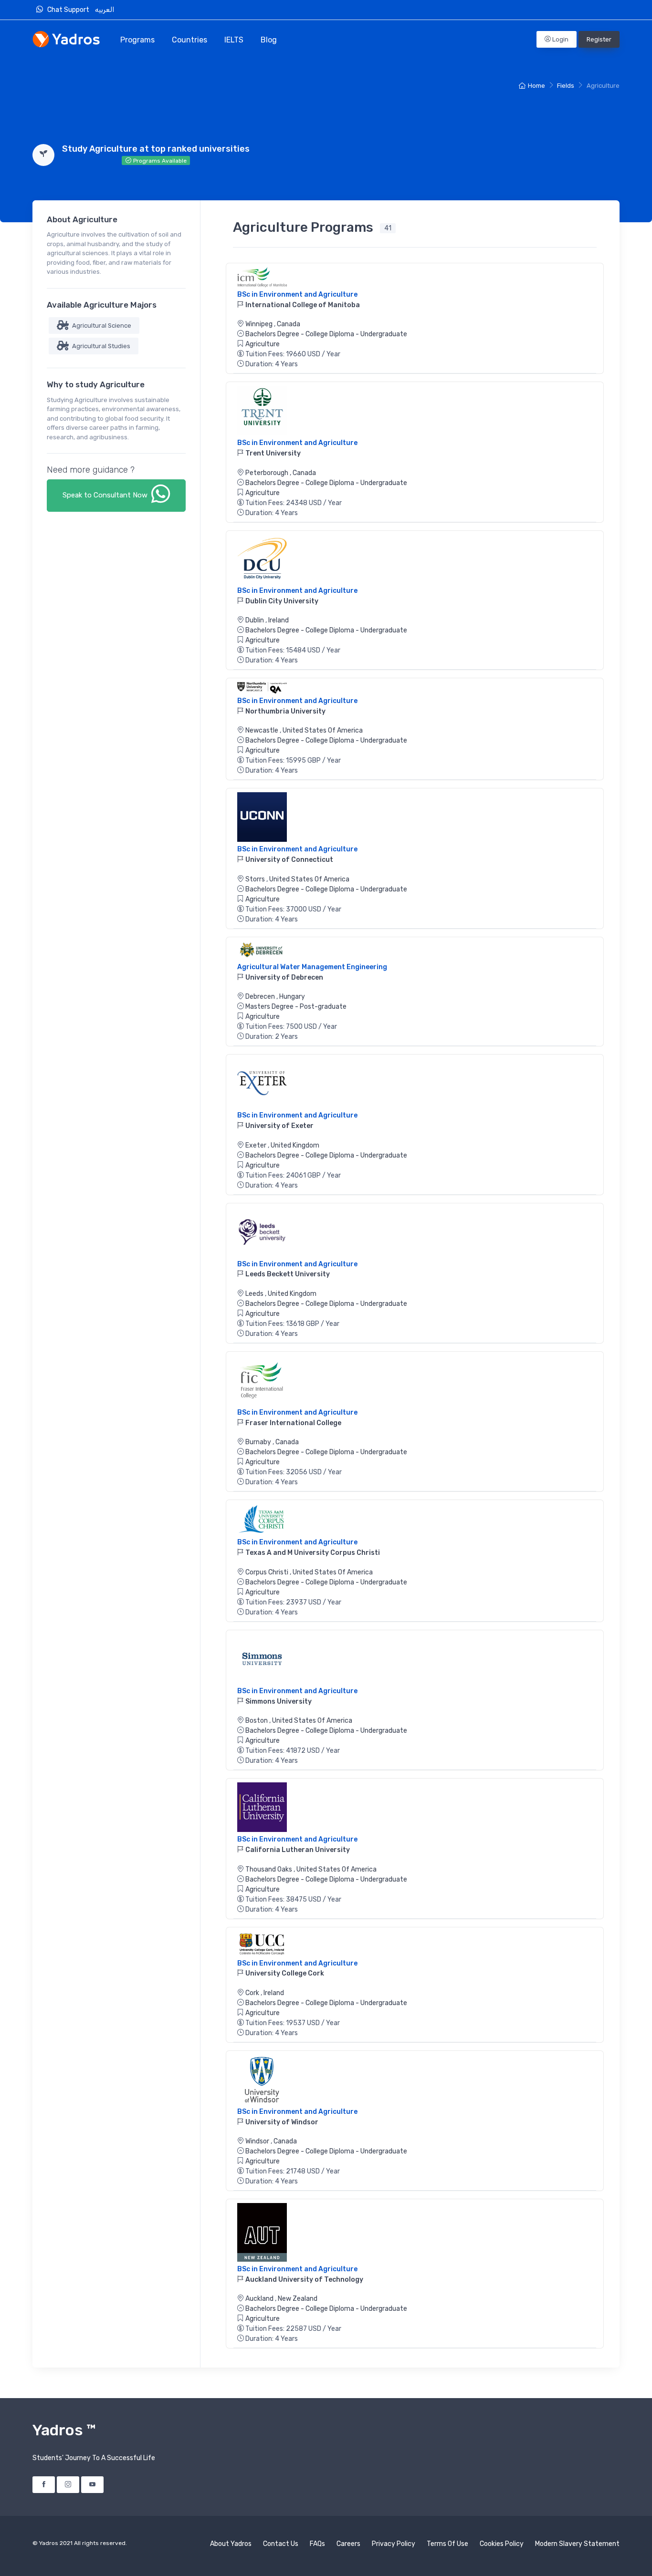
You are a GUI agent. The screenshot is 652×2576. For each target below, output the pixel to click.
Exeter (257, 1145)
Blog (269, 40)
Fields (566, 86)
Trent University (272, 453)
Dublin (255, 620)
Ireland (279, 620)
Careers (348, 2544)
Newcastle (263, 730)
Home (536, 86)
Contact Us (281, 2544)
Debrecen (261, 997)
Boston (257, 1721)
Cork (253, 1993)
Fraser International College (293, 1423)
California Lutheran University (297, 1850)
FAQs (317, 2544)
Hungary (292, 997)
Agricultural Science (101, 326)
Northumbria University (285, 711)
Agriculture (263, 344)
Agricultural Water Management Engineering (312, 967)
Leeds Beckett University (287, 1274)
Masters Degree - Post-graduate (296, 1007)
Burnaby (259, 1442)
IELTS (234, 40)
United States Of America (323, 730)
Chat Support (70, 10)
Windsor (258, 2141)
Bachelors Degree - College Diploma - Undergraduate (326, 334)
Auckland (260, 2299)
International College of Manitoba (302, 305)
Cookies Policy (502, 2544)
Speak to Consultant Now (106, 495)
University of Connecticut (289, 860)
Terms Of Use (447, 2544)
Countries (189, 40)
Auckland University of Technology (304, 2280)
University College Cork (284, 1973)
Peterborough (268, 473)
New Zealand (298, 2299)
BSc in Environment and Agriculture (297, 295)
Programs (137, 40)
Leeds (255, 1294)
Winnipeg (260, 324)
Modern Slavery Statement (577, 2544)
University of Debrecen (284, 978)
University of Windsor (281, 2122)
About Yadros (231, 2544)
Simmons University (278, 1702)
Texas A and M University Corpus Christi (312, 1553)
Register (599, 39)
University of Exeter (279, 1126)
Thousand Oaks (269, 1869)
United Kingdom (295, 1145)
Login (560, 39)
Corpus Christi (268, 1572)
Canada (289, 324)
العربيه (105, 10)
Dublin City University (281, 601)
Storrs (256, 879)
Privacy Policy (394, 2544)
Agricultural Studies (100, 346)
